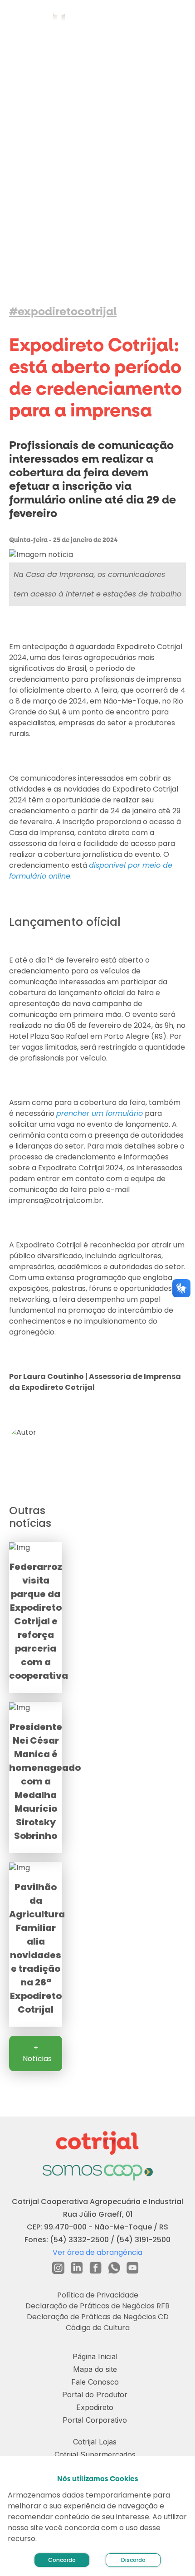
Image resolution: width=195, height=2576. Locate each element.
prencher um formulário (100, 1113)
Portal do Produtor (95, 2395)
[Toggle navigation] (177, 18)
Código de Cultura (98, 2328)
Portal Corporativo (95, 2420)
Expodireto (95, 2407)
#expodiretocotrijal (63, 312)
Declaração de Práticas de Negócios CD (98, 2317)
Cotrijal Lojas (95, 2442)
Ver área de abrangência (97, 2252)
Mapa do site (95, 2369)
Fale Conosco (95, 2382)
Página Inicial (95, 2356)
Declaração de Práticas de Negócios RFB (97, 2306)
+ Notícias (37, 2053)
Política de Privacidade (98, 2295)
